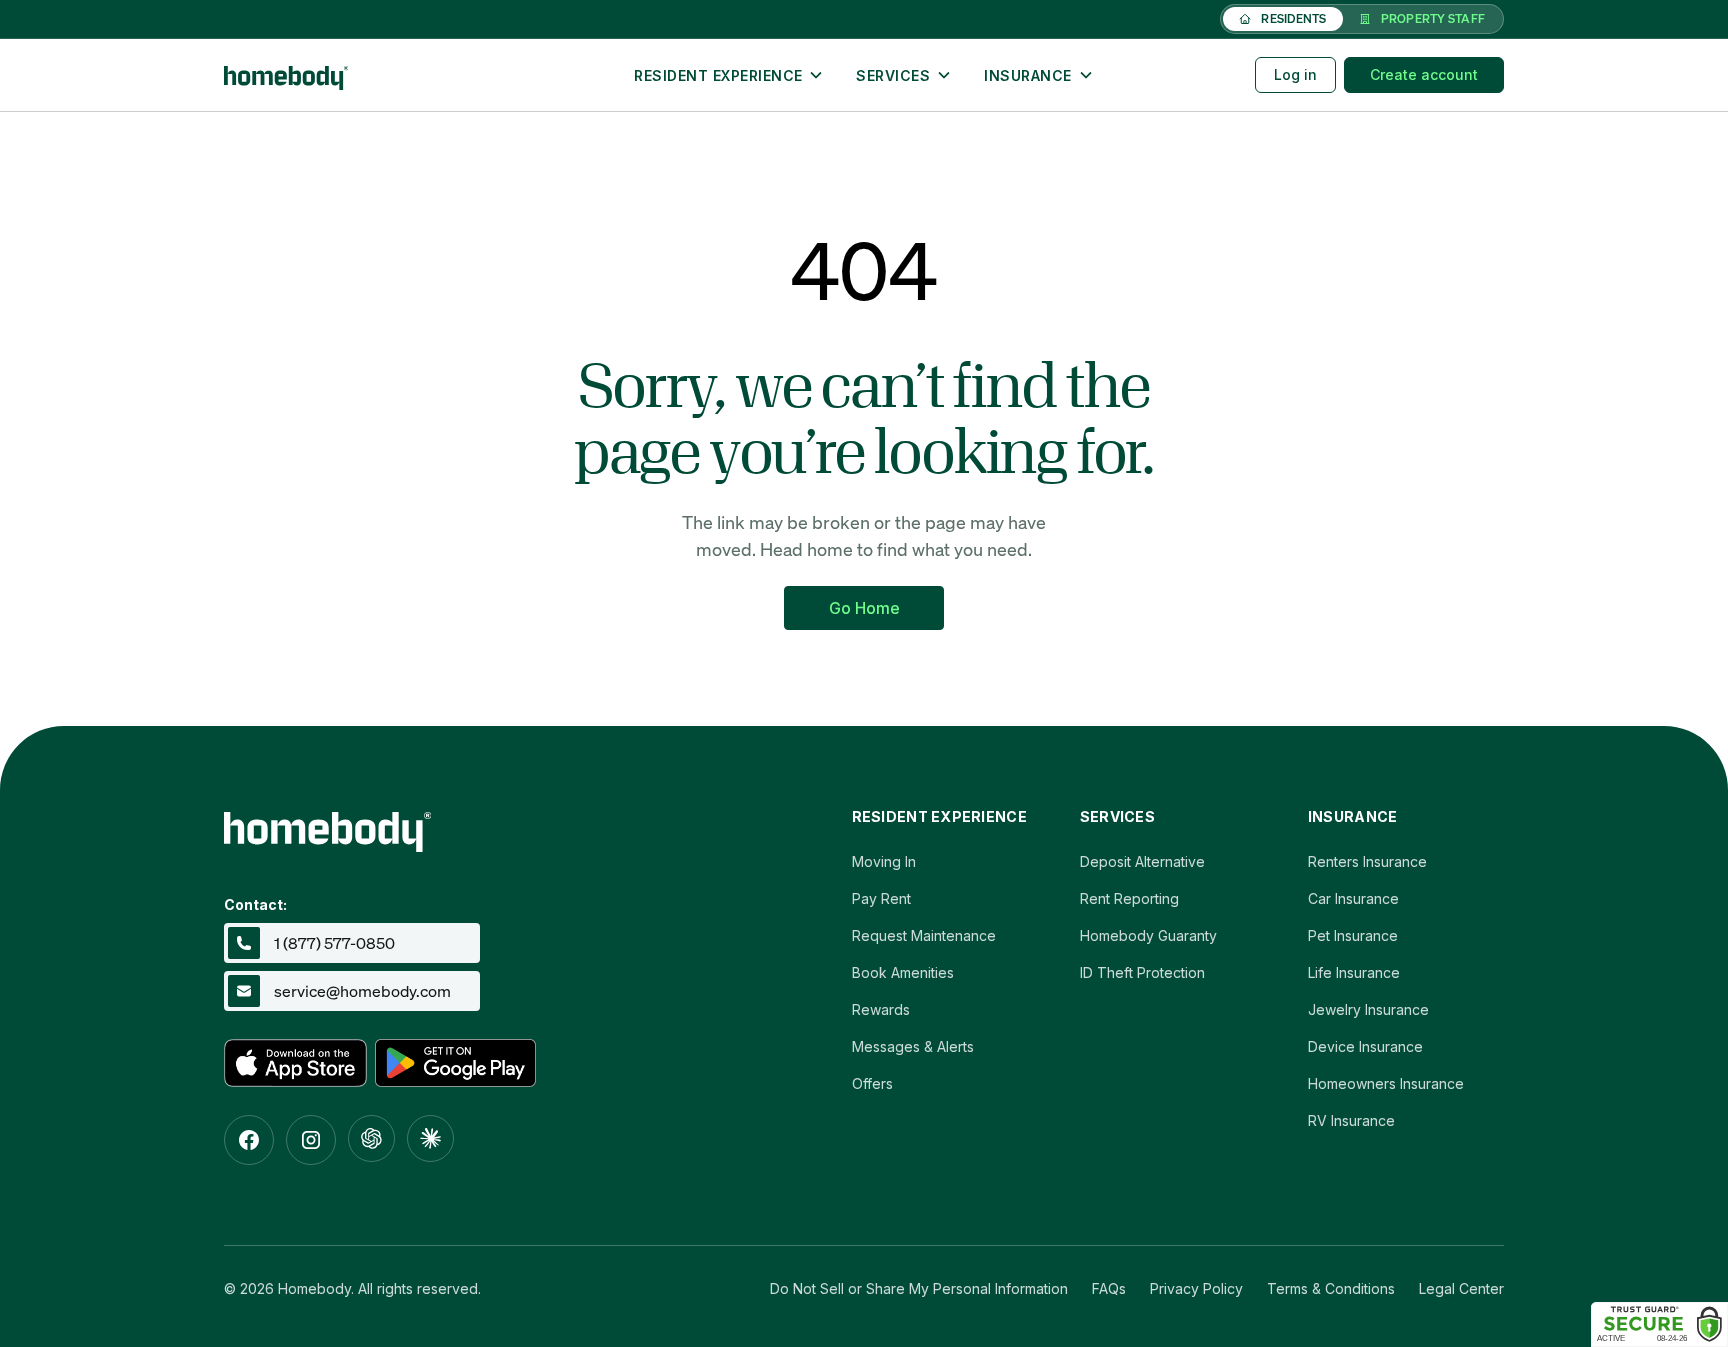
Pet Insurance (1353, 935)
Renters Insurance (1367, 861)
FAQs (1109, 1288)
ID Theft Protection (1142, 972)
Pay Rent (881, 898)
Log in (1295, 74)
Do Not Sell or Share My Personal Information (919, 1288)
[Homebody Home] (380, 75)
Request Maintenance (924, 935)
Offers (872, 1083)
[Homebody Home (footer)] (468, 826)
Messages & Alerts (913, 1046)
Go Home (864, 608)
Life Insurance (1354, 972)
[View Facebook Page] (249, 1140)
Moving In (884, 861)
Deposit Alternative (1142, 861)
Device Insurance (1365, 1046)
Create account (1424, 74)
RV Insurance (1351, 1120)
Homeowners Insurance (1386, 1083)
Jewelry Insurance (1368, 1009)
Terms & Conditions (1331, 1288)
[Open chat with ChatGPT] (371, 1138)
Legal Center (1461, 1288)
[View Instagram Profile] (311, 1140)
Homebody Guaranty (1148, 935)
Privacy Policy (1196, 1288)
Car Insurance (1353, 898)
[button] (729, 75)
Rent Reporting (1129, 898)
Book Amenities (903, 972)
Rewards (881, 1009)
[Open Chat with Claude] (430, 1138)
